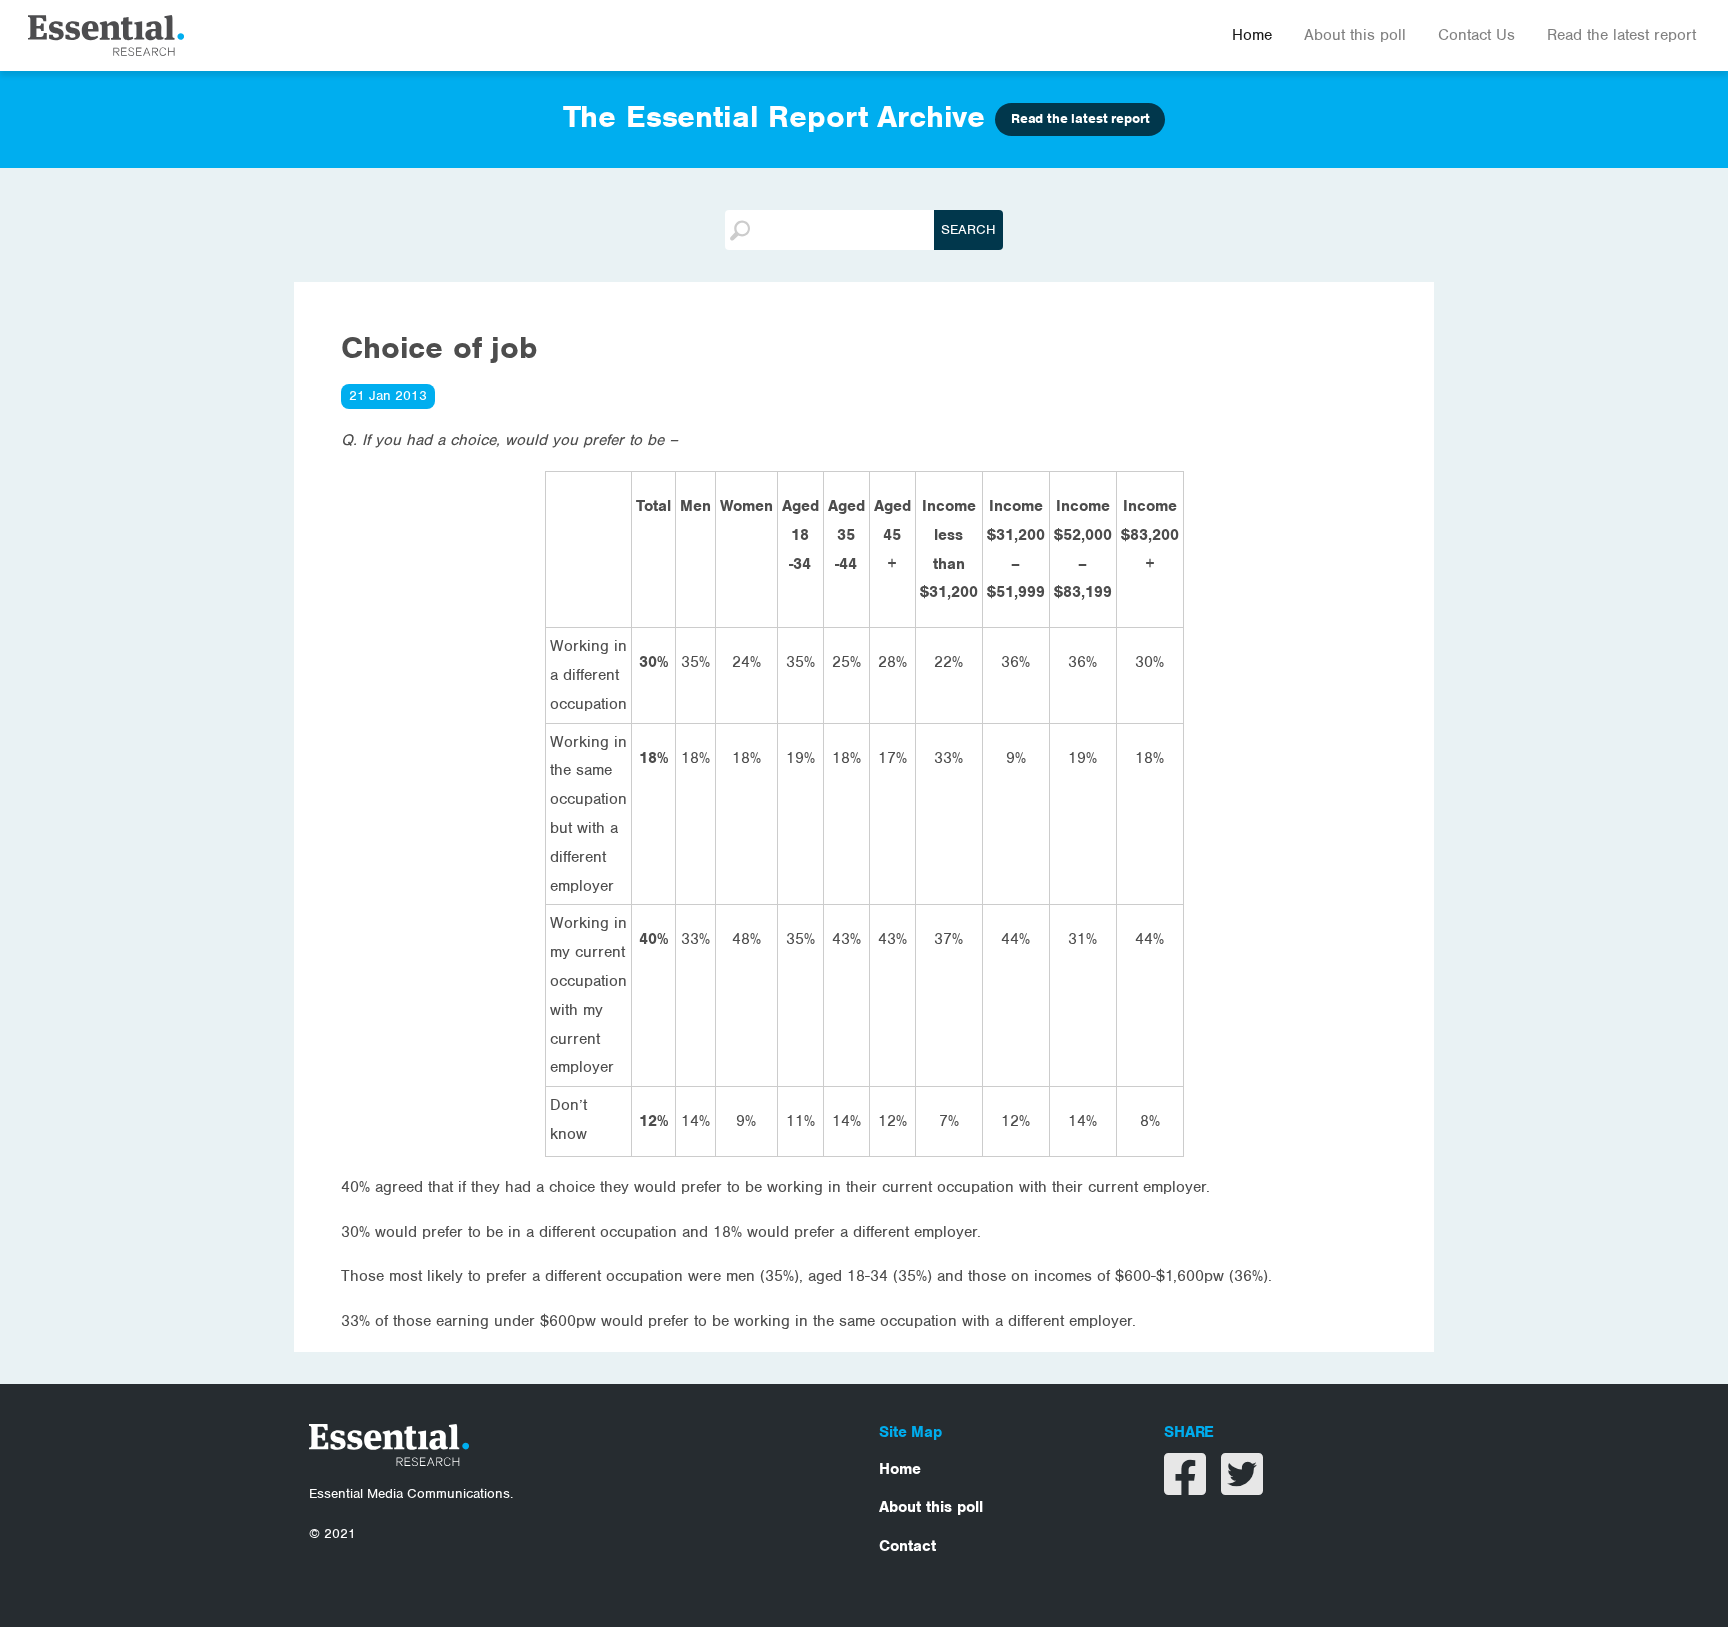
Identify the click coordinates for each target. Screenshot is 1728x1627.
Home (1252, 35)
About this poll (1355, 35)
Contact (907, 1546)
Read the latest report (1621, 35)
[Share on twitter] (1242, 1487)
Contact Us (1476, 35)
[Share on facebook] (1187, 1487)
